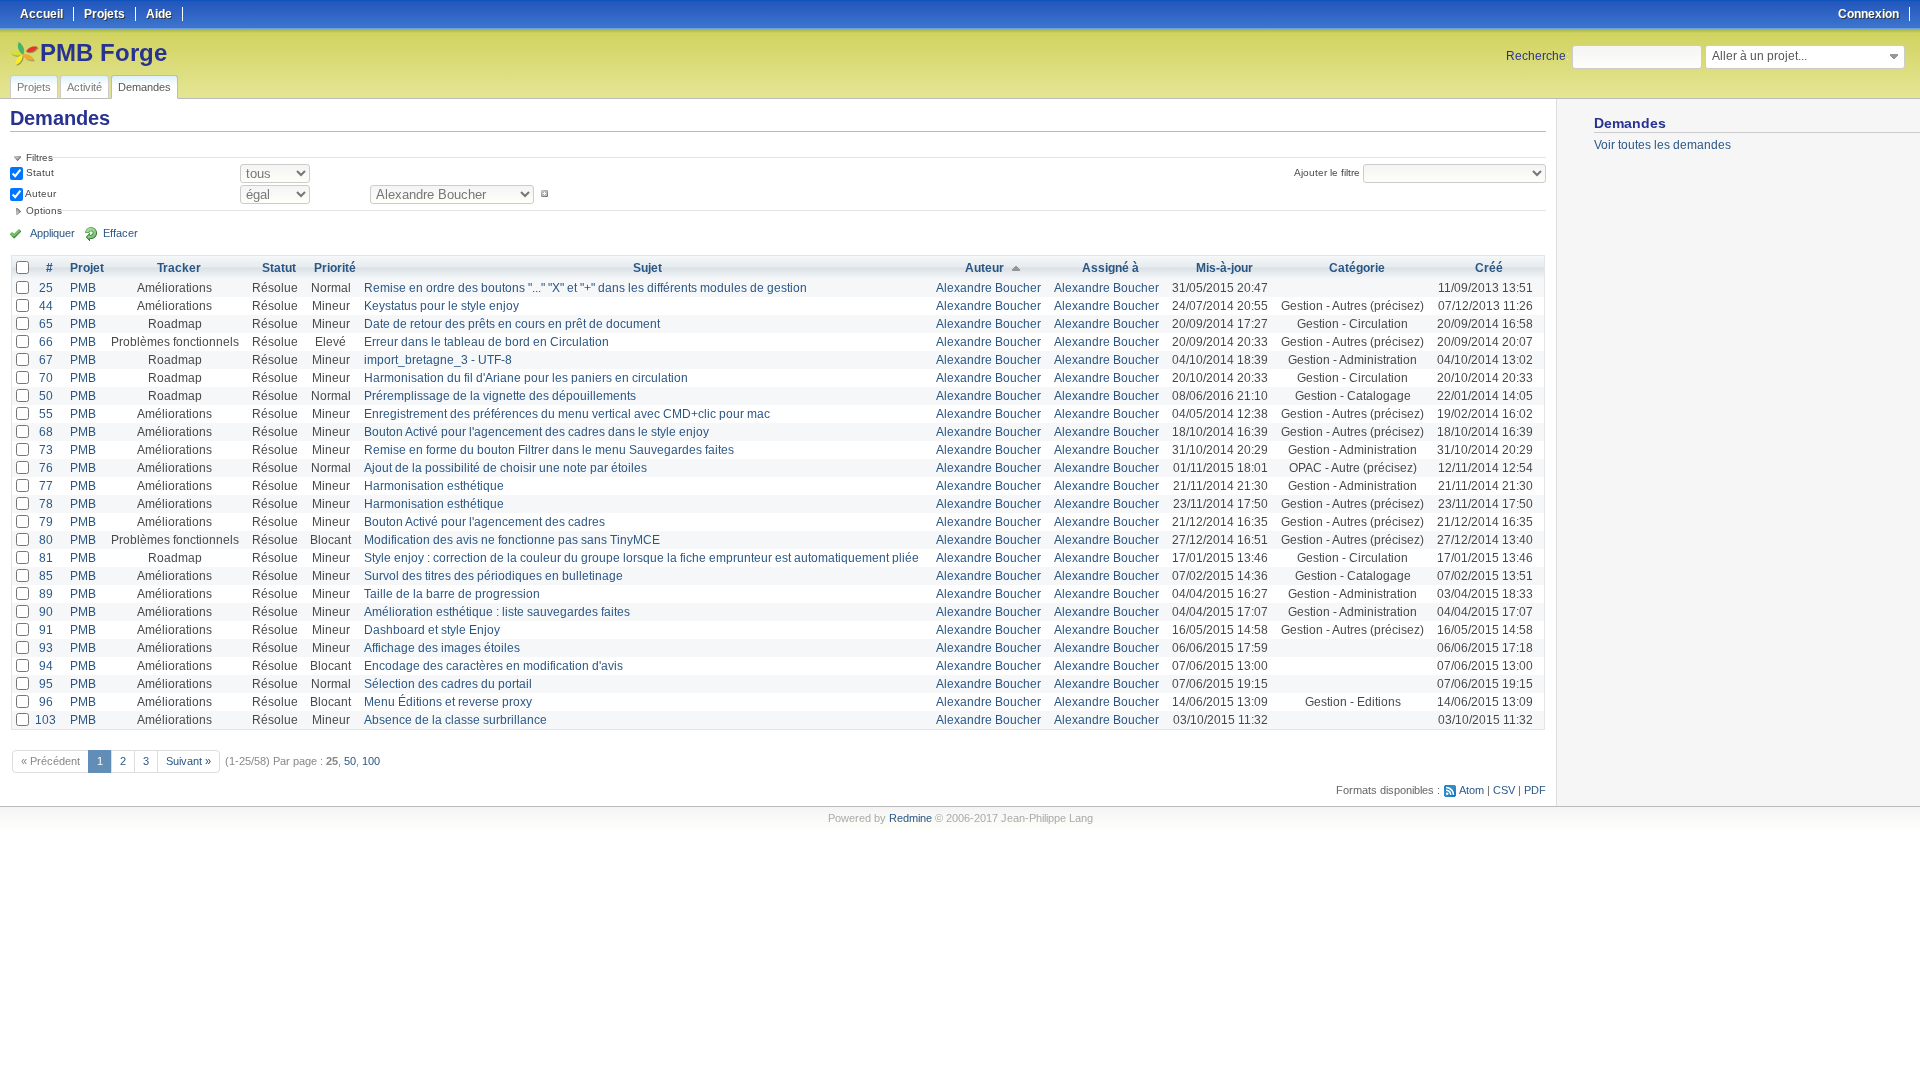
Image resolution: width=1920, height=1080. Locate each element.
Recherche (1536, 56)
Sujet (647, 268)
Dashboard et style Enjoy (432, 630)
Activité (84, 87)
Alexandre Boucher (988, 288)
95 (46, 684)
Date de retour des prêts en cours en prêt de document (512, 324)
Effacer (120, 233)
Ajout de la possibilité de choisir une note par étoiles (505, 468)
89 (46, 594)
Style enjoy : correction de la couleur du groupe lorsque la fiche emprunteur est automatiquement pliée (641, 558)
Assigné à (1110, 268)
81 (46, 558)
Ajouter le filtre (1327, 172)
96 (46, 702)
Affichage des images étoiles (442, 648)
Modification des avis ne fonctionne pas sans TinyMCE (512, 540)
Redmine (910, 818)
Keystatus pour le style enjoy (441, 306)
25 (46, 288)
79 (46, 522)
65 (46, 324)
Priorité (335, 268)
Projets (34, 87)
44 (46, 306)
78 (46, 504)
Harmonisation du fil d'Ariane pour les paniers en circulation (526, 378)
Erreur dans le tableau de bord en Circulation (486, 342)
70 (46, 378)
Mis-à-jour (1224, 268)
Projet (87, 268)
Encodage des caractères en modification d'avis (493, 666)
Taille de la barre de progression (452, 594)
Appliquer (52, 233)
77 (46, 486)
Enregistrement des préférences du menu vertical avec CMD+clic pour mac (567, 414)
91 (46, 630)
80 (46, 540)
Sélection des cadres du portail (448, 684)
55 (46, 414)
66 (46, 342)
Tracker (179, 268)
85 (46, 576)
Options (44, 210)
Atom (1471, 790)
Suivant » (188, 761)
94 (46, 666)
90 (46, 612)
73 (46, 450)
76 (46, 468)
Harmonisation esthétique (434, 486)
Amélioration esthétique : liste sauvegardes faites (497, 612)
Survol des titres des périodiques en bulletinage (493, 576)
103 (45, 720)
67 (46, 360)
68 (46, 432)
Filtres (39, 157)
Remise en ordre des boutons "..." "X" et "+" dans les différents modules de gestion (585, 288)
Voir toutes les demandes (1662, 145)
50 (46, 396)
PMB (83, 288)
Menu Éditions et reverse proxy (448, 702)
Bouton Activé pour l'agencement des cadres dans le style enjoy (536, 432)
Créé (1489, 268)
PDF (1535, 790)
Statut (38, 172)
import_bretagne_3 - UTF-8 (438, 360)
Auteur (39, 193)
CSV (1504, 790)
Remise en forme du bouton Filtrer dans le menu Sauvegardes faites (549, 450)
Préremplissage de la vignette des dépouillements (500, 396)
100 (371, 761)
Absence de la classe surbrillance (455, 720)
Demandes (144, 87)
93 (46, 648)
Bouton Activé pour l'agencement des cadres (484, 522)
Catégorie (1357, 268)
